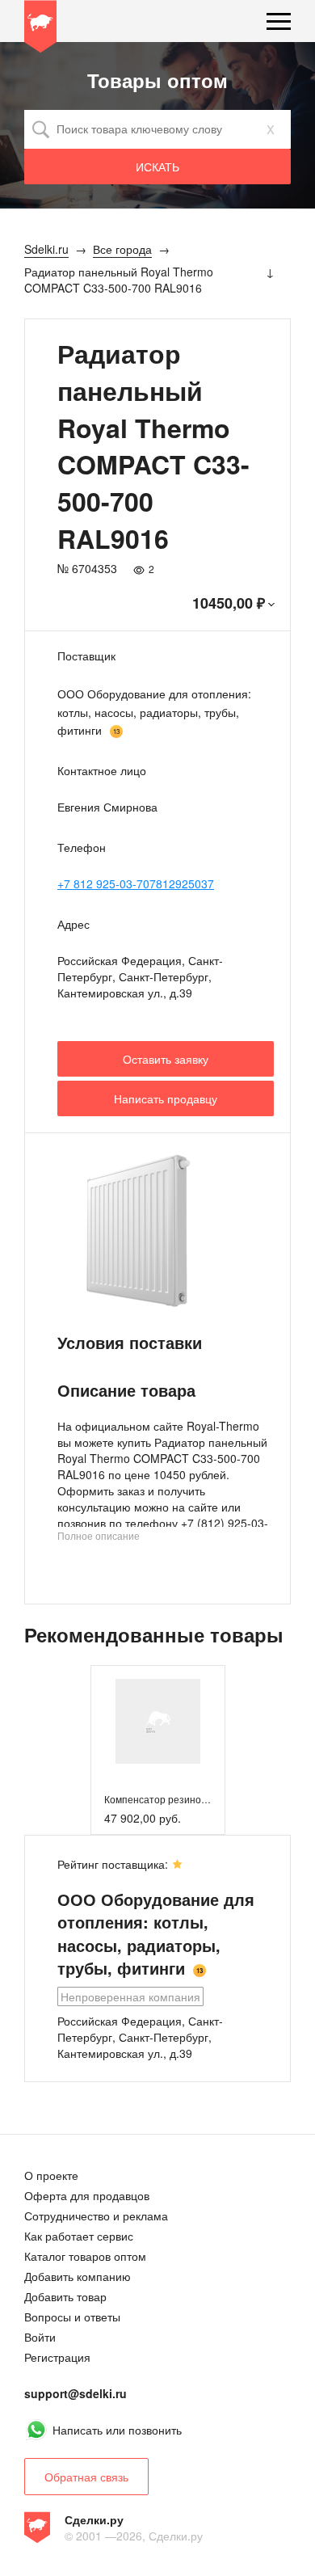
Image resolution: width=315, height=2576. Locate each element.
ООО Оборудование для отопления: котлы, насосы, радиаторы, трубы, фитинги (154, 712)
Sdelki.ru (40, 29)
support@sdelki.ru (76, 2393)
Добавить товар (65, 2296)
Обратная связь (86, 2477)
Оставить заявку (166, 1059)
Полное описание (99, 1535)
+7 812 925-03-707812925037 (136, 883)
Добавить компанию (78, 2276)
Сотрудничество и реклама (96, 2216)
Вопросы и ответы (72, 2317)
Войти (40, 2337)
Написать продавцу (166, 1098)
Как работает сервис (79, 2236)
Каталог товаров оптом (85, 2256)
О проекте (51, 2175)
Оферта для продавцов (87, 2195)
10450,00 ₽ (229, 603)
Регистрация (57, 2357)
